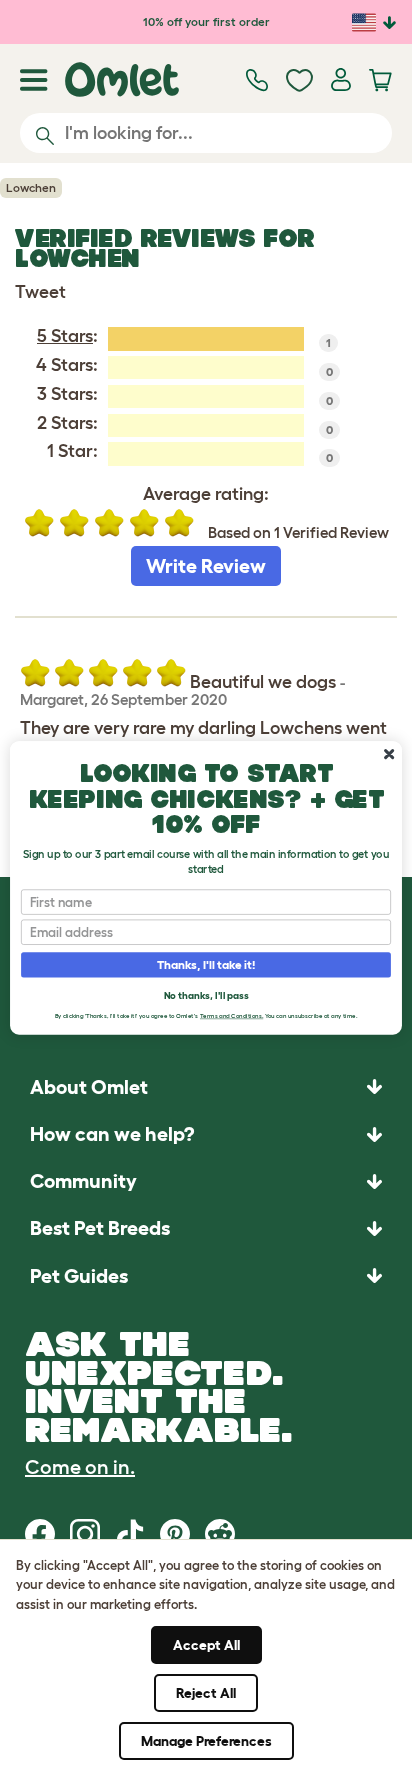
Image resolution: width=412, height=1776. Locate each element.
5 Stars (65, 336)
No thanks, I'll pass (206, 994)
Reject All (206, 1693)
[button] (206, 1275)
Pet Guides (79, 1276)
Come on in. (80, 1467)
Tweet (40, 292)
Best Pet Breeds (100, 1228)
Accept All (206, 1645)
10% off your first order (206, 21)
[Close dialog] (389, 754)
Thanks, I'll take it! (206, 965)
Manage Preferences (206, 1741)
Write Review (206, 566)
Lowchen (31, 187)
